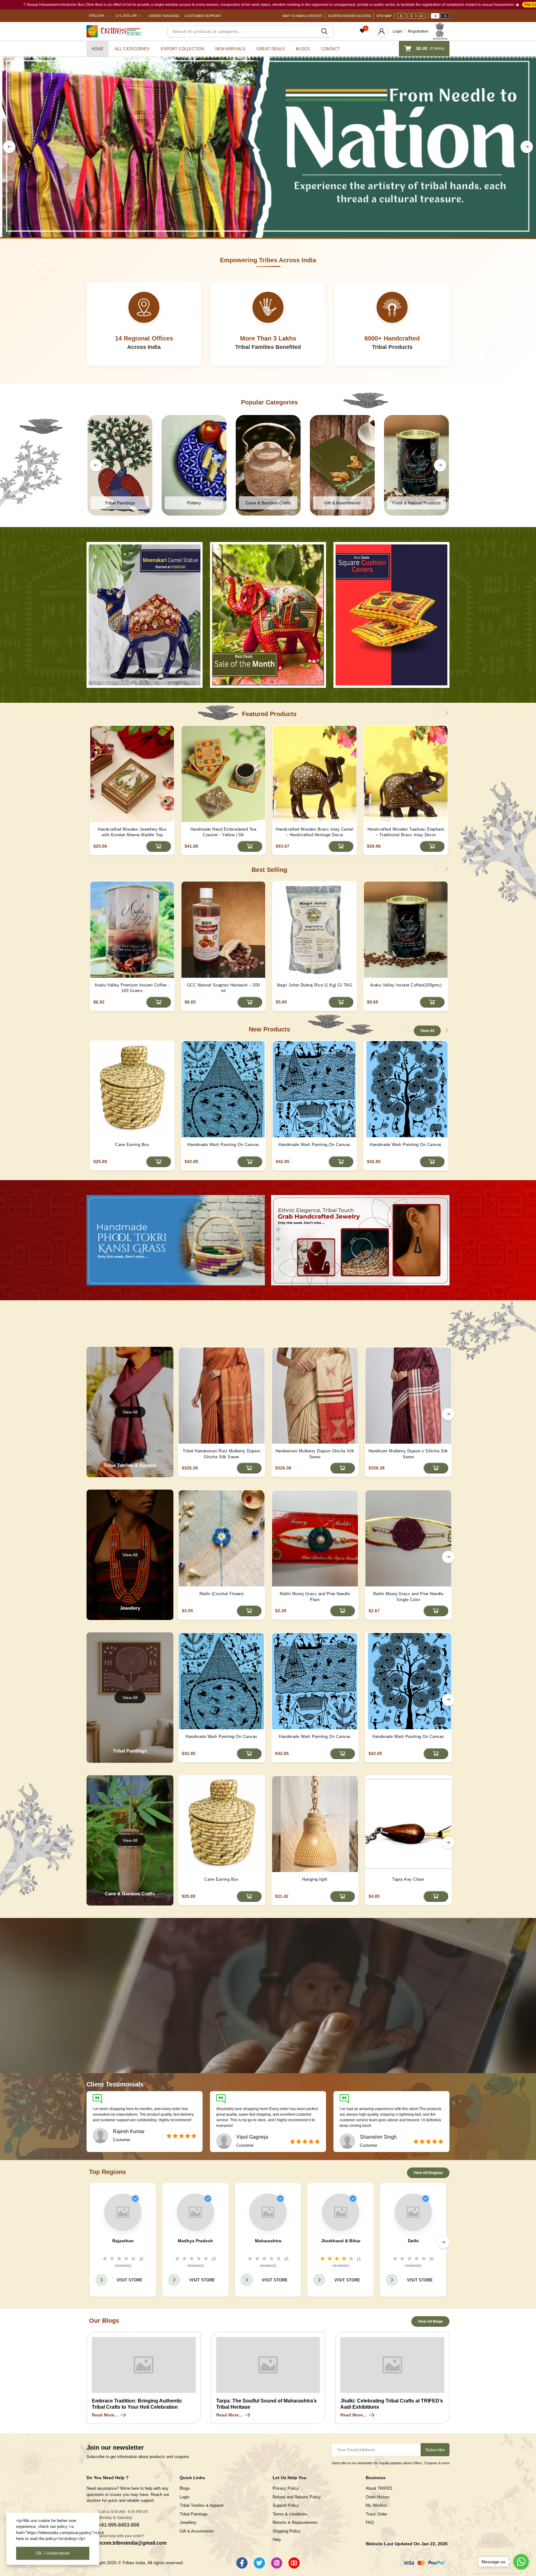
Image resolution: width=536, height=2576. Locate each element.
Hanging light (315, 1879)
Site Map (384, 16)
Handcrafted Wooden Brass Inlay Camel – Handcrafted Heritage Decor (315, 832)
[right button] (527, 147)
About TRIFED (379, 2488)
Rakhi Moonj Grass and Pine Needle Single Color (408, 1597)
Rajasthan (123, 2241)
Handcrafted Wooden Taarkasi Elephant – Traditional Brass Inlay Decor (406, 832)
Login (398, 31)
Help (277, 2540)
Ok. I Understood (53, 2553)
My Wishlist (376, 2505)
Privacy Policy (286, 2488)
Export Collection (182, 49)
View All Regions (428, 2173)
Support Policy (286, 2505)
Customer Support (203, 16)
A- (402, 16)
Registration (418, 31)
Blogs (303, 49)
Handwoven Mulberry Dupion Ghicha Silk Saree (315, 1454)
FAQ (370, 2522)
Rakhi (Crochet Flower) (222, 1594)
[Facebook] (242, 2563)
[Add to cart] (159, 846)
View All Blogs (430, 2321)
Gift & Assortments (197, 2531)
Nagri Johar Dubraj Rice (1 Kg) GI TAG (315, 985)
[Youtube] (294, 2563)
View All (427, 1031)
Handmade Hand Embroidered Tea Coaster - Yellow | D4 (223, 832)
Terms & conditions (290, 2514)
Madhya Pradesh (195, 2241)
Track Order (376, 2514)
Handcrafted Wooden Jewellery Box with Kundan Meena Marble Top (132, 832)
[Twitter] (259, 2563)
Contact (331, 49)
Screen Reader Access (349, 16)
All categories (132, 49)
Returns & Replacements (295, 2522)
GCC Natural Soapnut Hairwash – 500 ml (223, 988)
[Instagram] (277, 2563)
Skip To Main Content (302, 16)
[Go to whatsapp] (521, 2562)
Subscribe (435, 2450)
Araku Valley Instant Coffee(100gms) (406, 985)
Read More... (105, 2415)
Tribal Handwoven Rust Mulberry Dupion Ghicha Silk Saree (222, 1454)
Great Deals (271, 49)
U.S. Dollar (126, 16)
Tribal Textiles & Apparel (201, 2505)
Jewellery (188, 2522)
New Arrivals (230, 49)
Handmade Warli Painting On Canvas (223, 1145)
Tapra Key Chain (408, 1879)
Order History (378, 2497)
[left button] (9, 147)
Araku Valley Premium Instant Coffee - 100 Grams (132, 988)
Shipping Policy (287, 2531)
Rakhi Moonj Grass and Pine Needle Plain (315, 1597)
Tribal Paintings (194, 2514)
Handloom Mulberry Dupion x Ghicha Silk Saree (408, 1454)
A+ (421, 16)
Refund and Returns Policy (297, 2497)
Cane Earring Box (132, 1145)
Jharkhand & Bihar (341, 2241)
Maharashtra (268, 2241)
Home (98, 49)
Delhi (413, 2241)
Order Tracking (164, 16)
